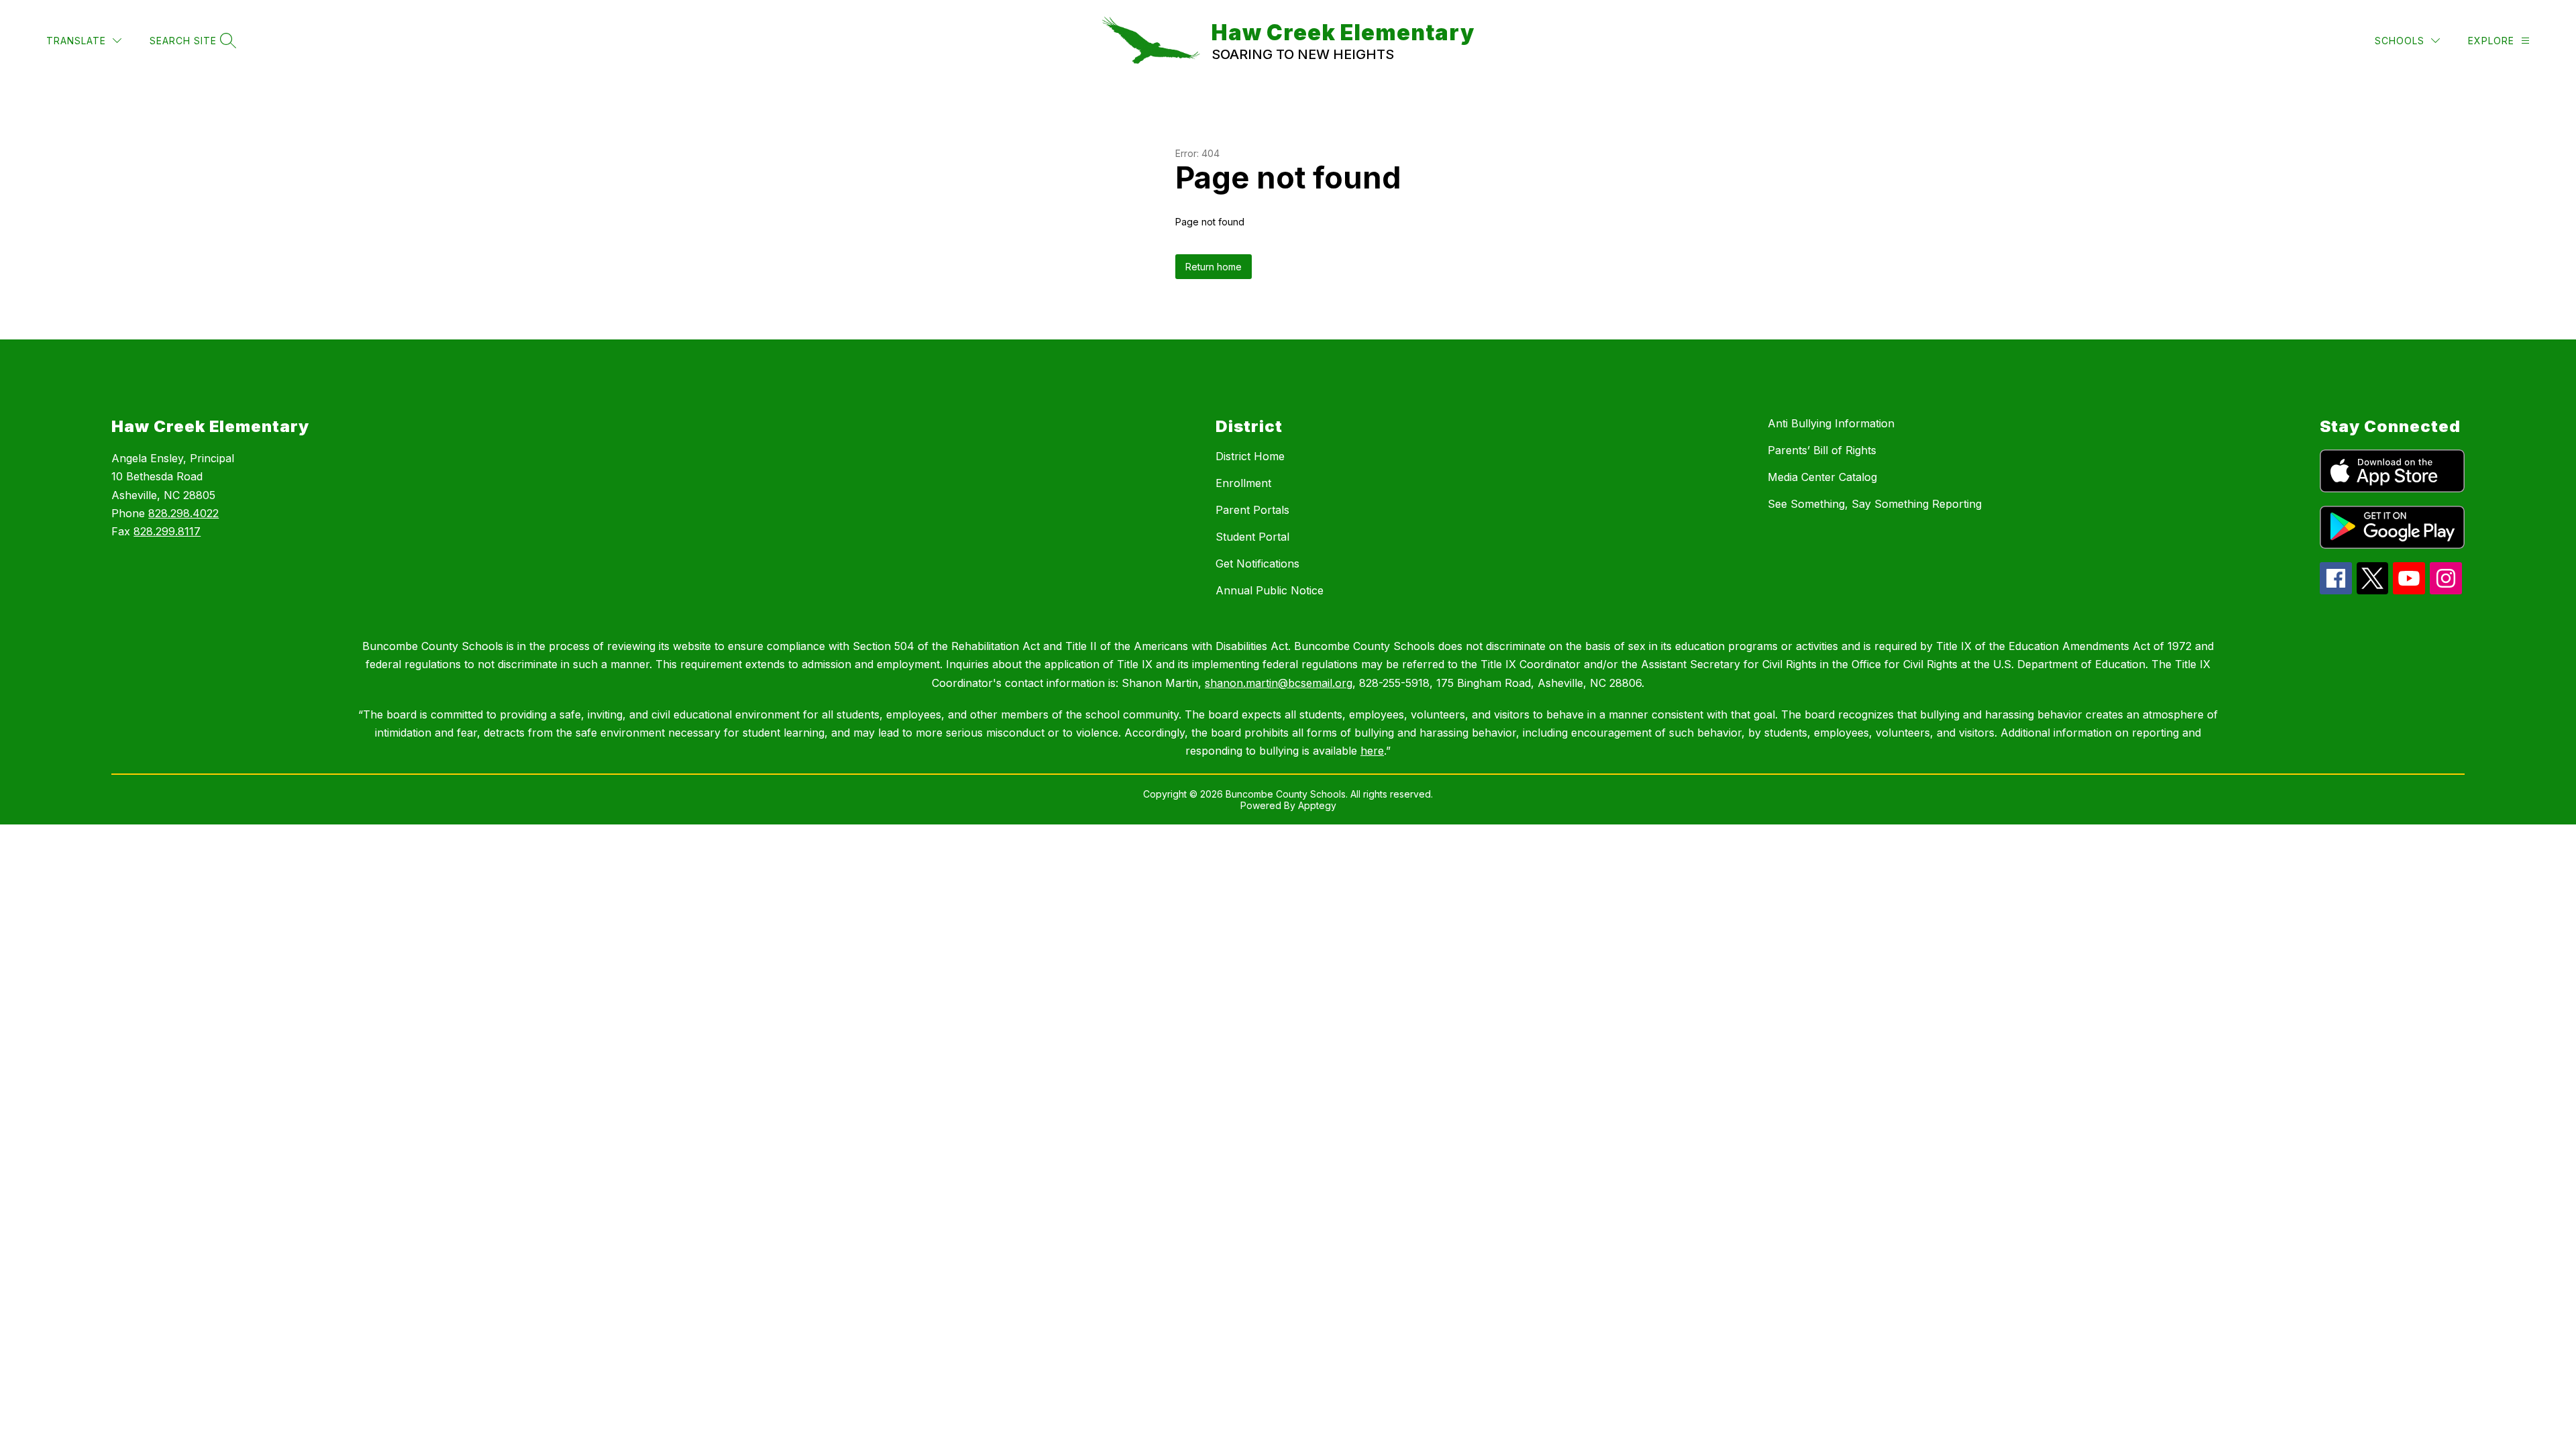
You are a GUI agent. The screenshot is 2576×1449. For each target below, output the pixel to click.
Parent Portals (1252, 510)
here (1372, 751)
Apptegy (1317, 805)
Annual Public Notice (1270, 590)
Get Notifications (1257, 563)
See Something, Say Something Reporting (1875, 504)
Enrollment (1243, 483)
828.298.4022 (183, 513)
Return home (1214, 267)
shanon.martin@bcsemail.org (1279, 683)
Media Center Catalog (1822, 477)
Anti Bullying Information (1831, 423)
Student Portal (1252, 537)
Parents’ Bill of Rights (1822, 450)
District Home (1250, 456)
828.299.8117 (167, 531)
